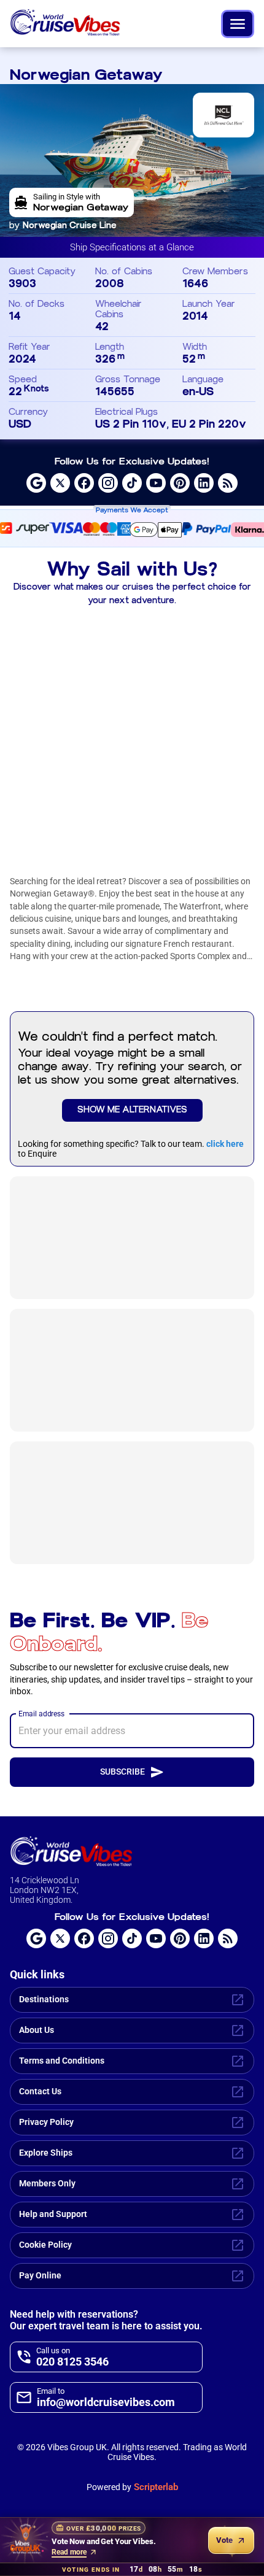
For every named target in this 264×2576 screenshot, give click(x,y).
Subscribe (122, 1772)
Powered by (132, 2487)
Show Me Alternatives (132, 1110)
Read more (69, 2552)
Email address (41, 1713)
